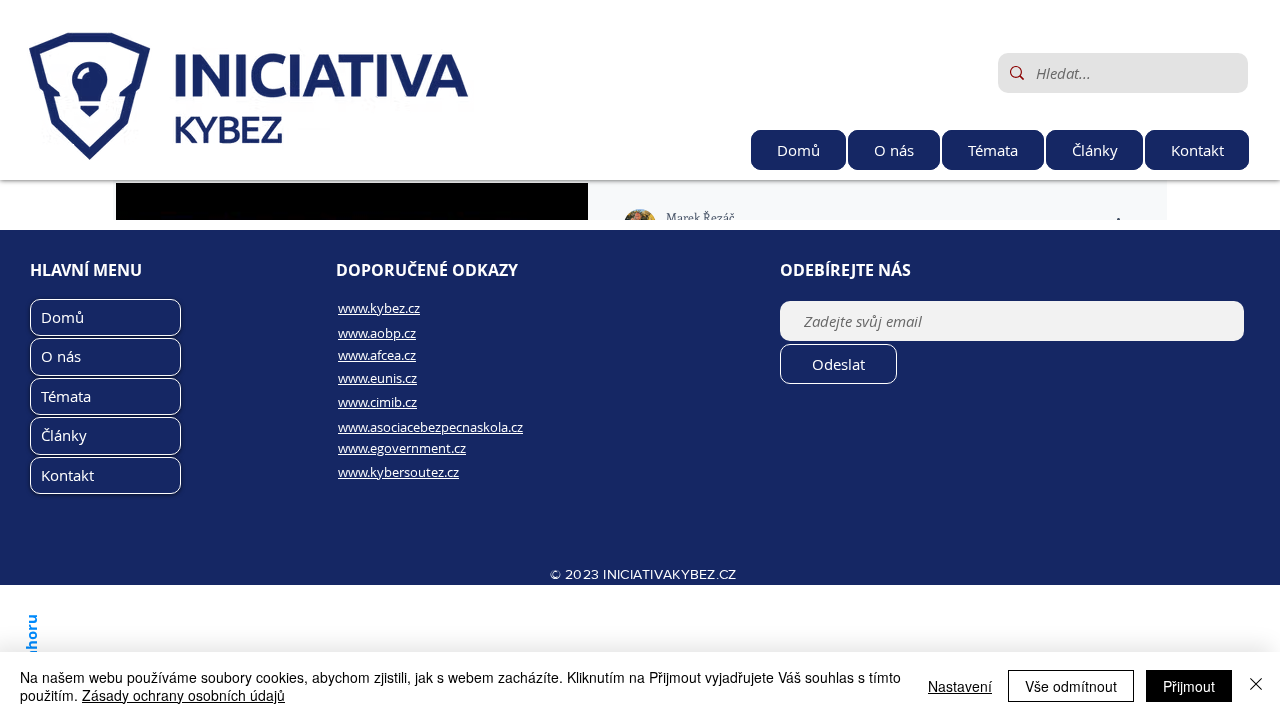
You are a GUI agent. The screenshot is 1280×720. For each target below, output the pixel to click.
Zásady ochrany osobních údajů (183, 695)
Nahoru (30, 641)
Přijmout (1189, 686)
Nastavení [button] (960, 686)
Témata (66, 396)
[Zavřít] (1256, 686)
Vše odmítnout (1071, 686)
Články (64, 435)
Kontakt (67, 475)
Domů (62, 317)
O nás (61, 356)
